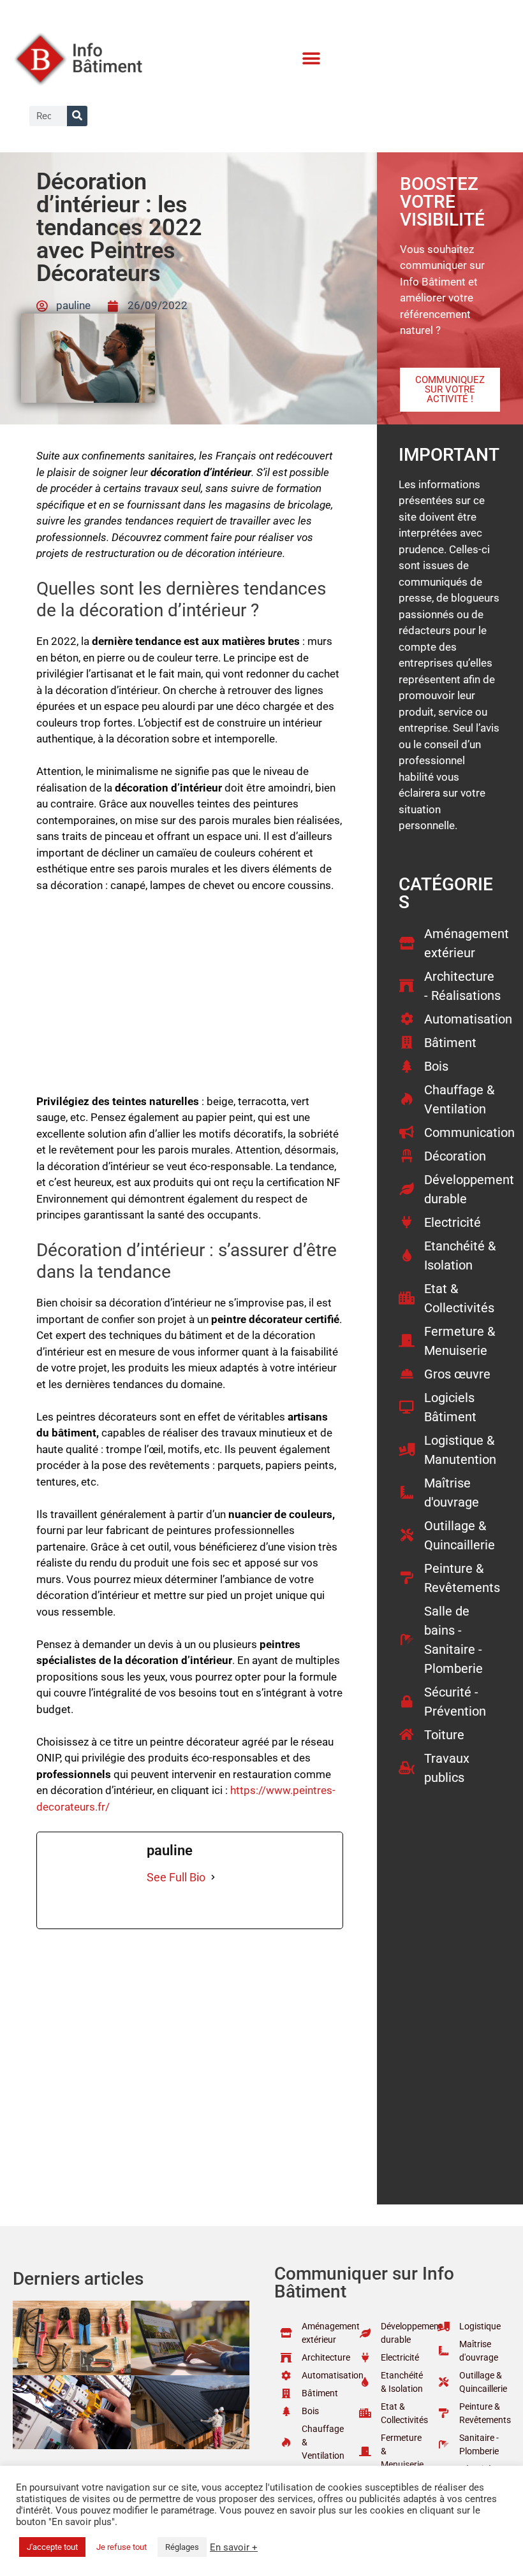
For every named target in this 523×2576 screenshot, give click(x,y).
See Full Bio (176, 1877)
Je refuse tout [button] (122, 2547)
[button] (312, 59)
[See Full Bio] (213, 1877)
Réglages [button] (182, 2547)
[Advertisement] (190, 999)
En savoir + (234, 2547)
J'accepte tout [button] (52, 2547)
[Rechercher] (77, 116)
